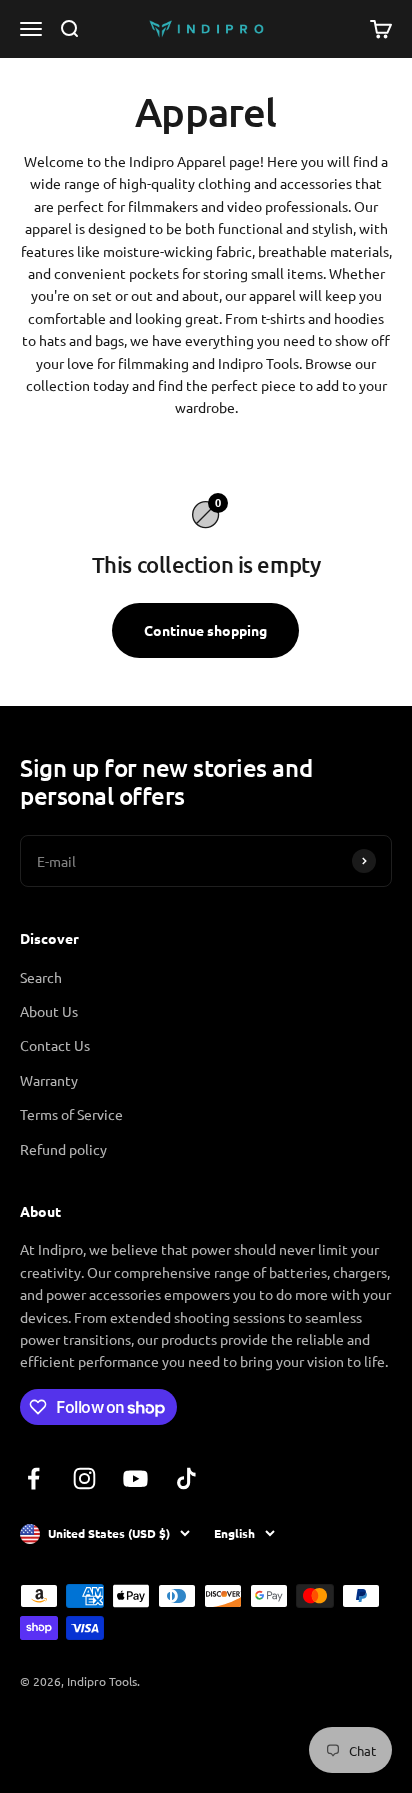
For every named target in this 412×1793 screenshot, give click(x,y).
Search (41, 977)
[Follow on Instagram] (84, 1478)
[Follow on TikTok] (186, 1478)
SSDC (93, 1734)
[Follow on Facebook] (33, 1478)
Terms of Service (71, 1114)
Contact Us (55, 1045)
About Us (49, 1011)
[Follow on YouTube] (135, 1478)
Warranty (49, 1080)
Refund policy (63, 1149)
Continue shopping (205, 630)
